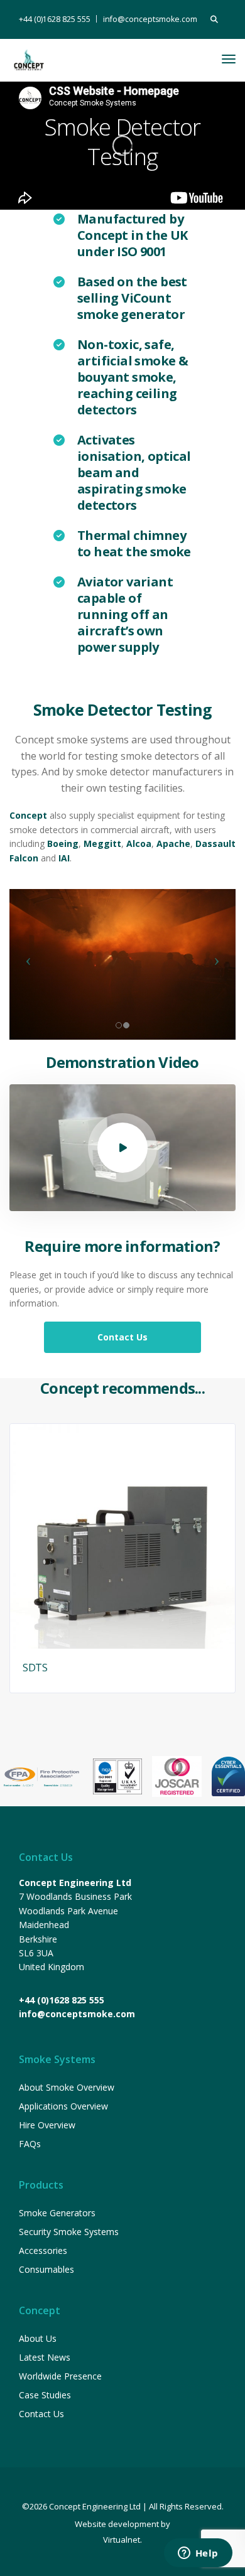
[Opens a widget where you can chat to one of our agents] (198, 2554)
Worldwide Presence (60, 2376)
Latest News (45, 2357)
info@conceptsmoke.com (150, 19)
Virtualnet (122, 2540)
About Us (38, 2338)
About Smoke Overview (67, 2087)
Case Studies (45, 2395)
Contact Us (41, 2414)
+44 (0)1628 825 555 (55, 19)
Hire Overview (47, 2125)
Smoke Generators (57, 2213)
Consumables (46, 2269)
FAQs (30, 2144)
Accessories (43, 2250)
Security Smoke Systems (69, 2232)
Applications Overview (63, 2106)
